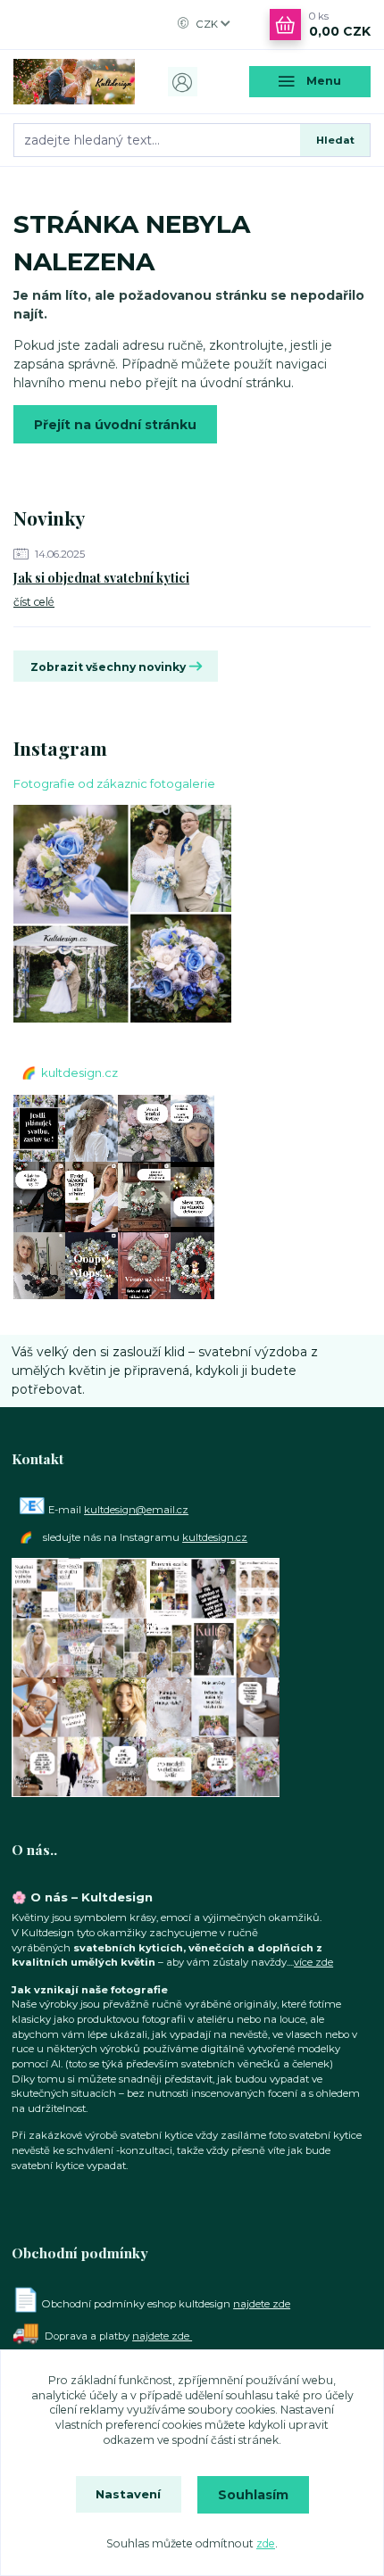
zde (266, 2543)
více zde (313, 1962)
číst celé (34, 602)
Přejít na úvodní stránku (115, 425)
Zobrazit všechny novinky (108, 667)
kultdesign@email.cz (136, 1510)
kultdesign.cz (79, 1073)
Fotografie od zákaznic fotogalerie (114, 783)
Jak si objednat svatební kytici (101, 578)
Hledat (335, 140)
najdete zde (262, 2304)
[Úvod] (74, 82)
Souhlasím (253, 2495)
